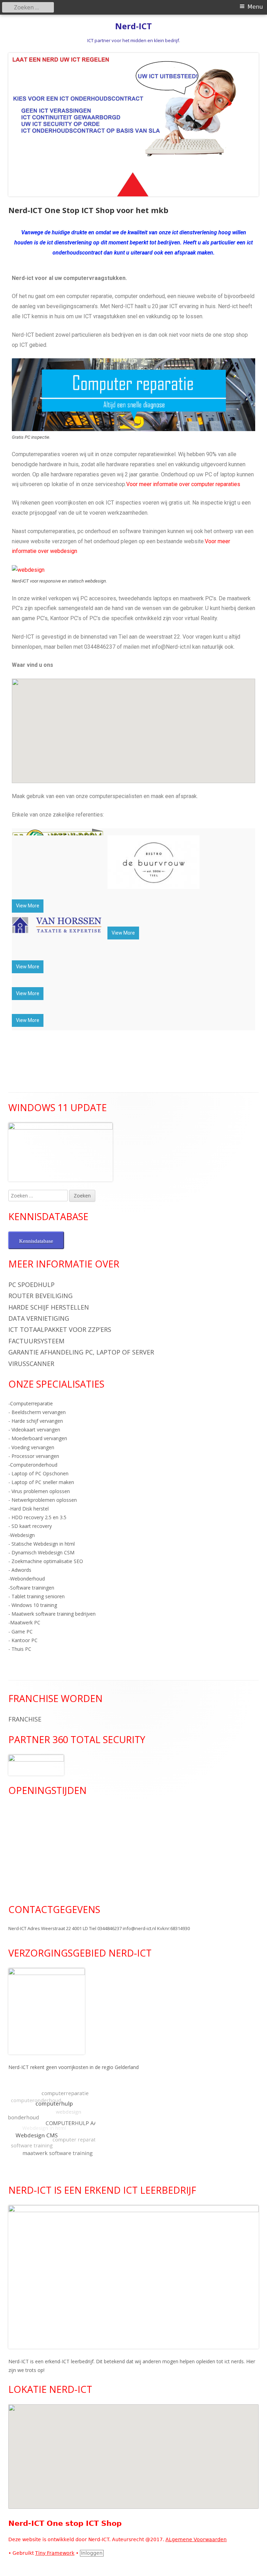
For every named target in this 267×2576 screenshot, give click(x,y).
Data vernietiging (39, 1318)
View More (28, 906)
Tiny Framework (55, 2553)
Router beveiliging (41, 1296)
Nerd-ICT (133, 26)
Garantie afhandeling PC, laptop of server (81, 1352)
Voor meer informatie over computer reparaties (183, 484)
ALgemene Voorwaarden (196, 2539)
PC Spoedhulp (31, 1285)
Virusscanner (31, 1364)
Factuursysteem (36, 1341)
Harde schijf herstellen (49, 1307)
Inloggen (92, 2553)
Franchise (25, 1719)
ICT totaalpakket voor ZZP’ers (60, 1329)
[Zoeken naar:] (39, 1196)
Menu (255, 7)
